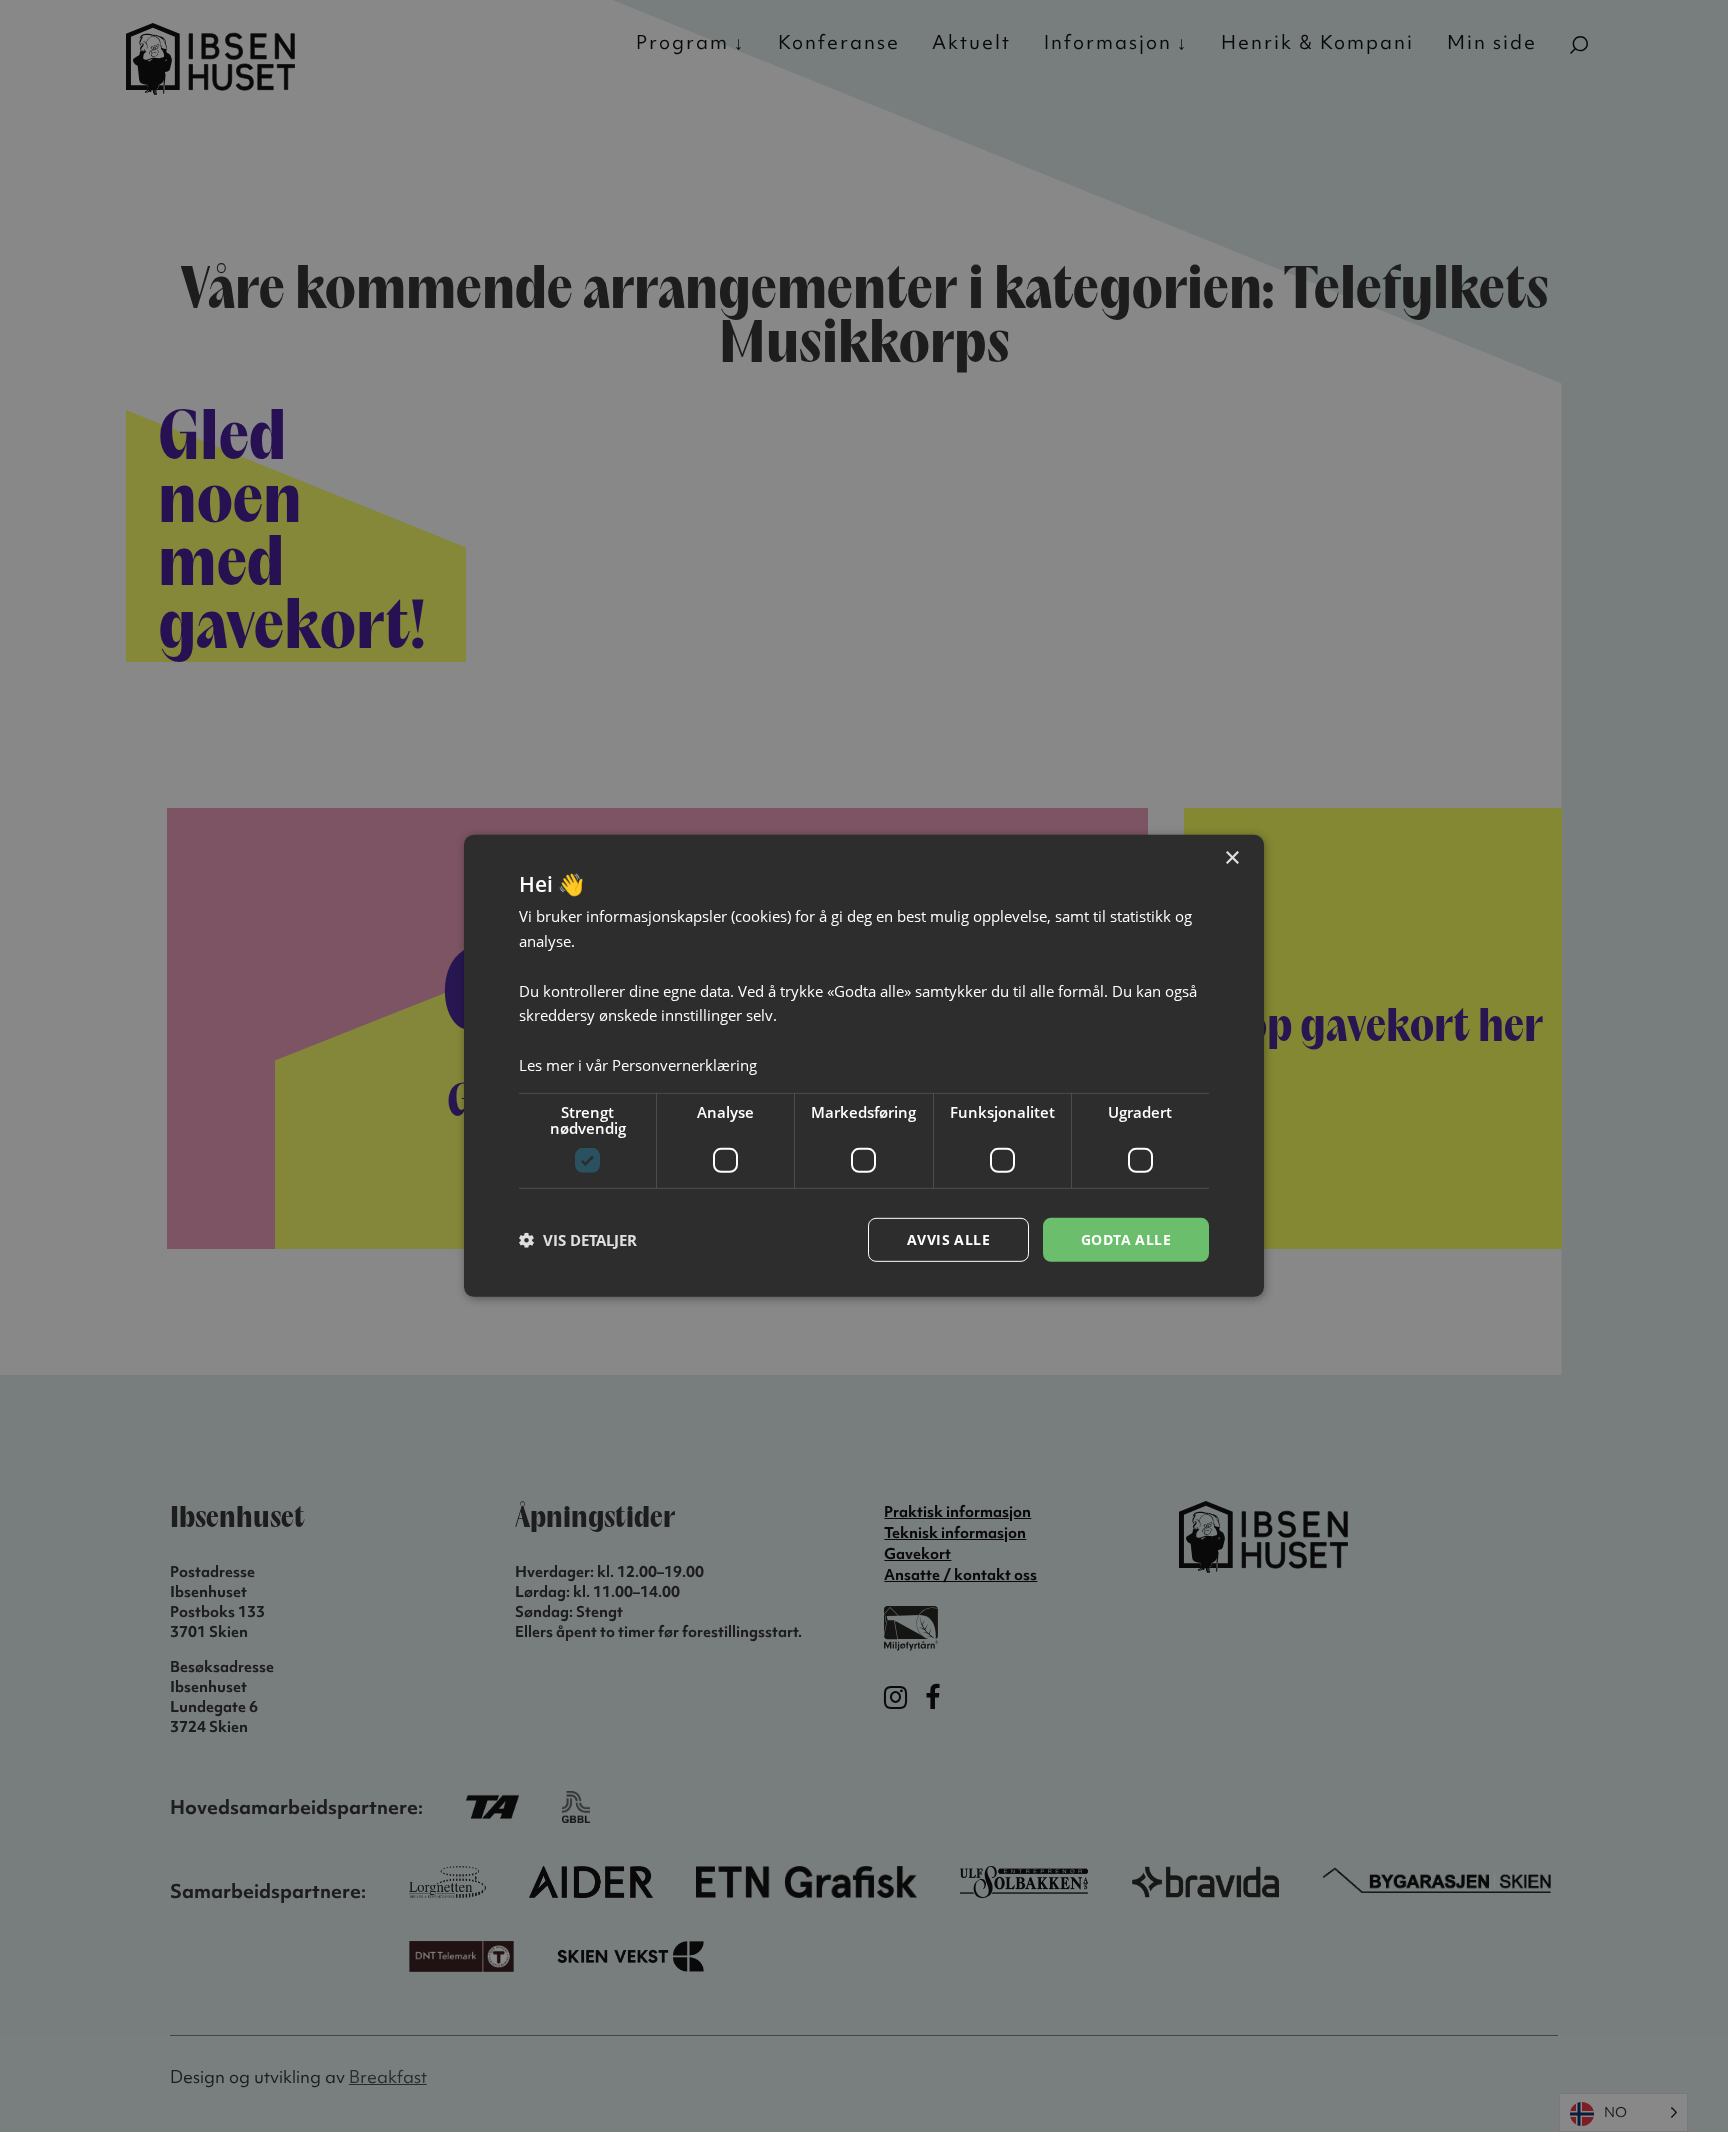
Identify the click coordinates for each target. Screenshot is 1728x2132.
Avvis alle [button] (948, 1238)
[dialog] (864, 1066)
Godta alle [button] (1126, 1238)
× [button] (1231, 858)
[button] (578, 1240)
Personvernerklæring (684, 1065)
